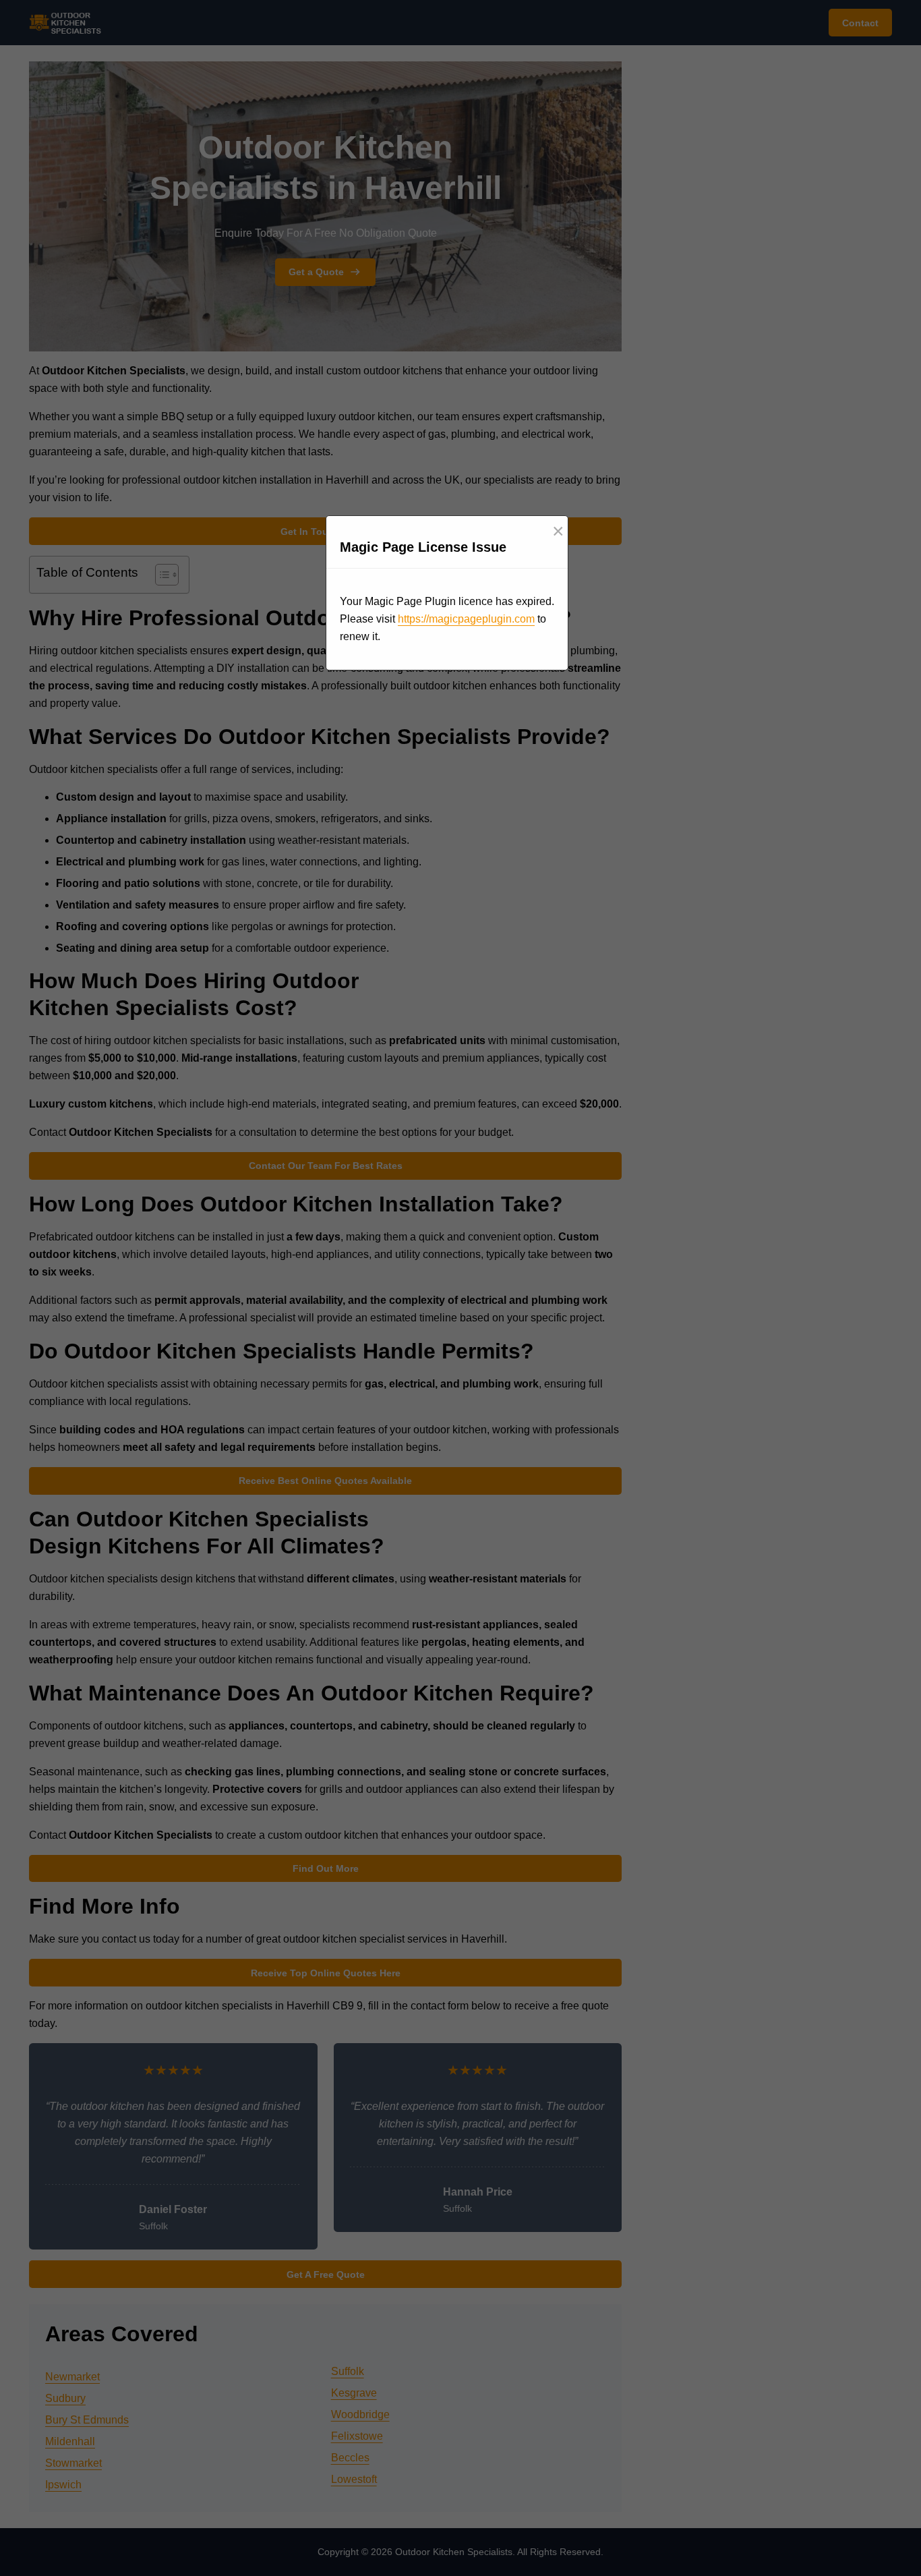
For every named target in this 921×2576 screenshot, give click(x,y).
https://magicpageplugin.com (466, 619)
